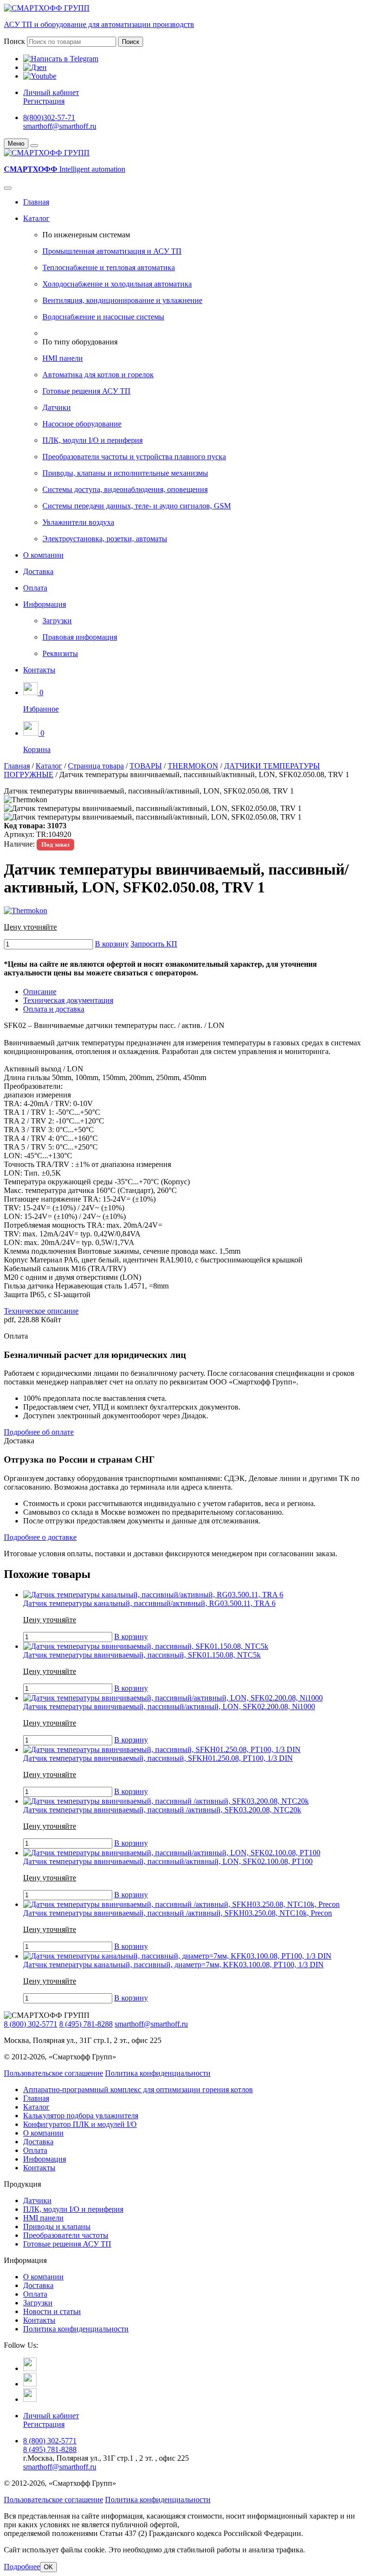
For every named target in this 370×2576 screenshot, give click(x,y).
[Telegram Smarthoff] (30, 2368)
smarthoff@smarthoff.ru (60, 126)
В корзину (112, 944)
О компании (43, 555)
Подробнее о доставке (40, 1537)
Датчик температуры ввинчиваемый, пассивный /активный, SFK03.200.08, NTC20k (162, 1810)
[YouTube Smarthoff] (30, 2399)
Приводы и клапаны (57, 2227)
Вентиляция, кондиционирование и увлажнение (122, 300)
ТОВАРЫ (146, 766)
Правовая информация (80, 637)
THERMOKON (193, 766)
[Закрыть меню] (34, 146)
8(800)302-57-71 (49, 117)
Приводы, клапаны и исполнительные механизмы (125, 473)
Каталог (36, 218)
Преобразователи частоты (66, 2235)
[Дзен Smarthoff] (30, 2384)
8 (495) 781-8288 (86, 2024)
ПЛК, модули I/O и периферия (92, 440)
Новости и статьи (52, 2311)
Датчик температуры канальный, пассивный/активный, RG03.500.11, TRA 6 (149, 1603)
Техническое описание (41, 1311)
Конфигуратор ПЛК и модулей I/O (80, 2124)
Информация (45, 604)
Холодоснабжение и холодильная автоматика (117, 284)
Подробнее (22, 2567)
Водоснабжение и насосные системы (103, 317)
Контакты (39, 670)
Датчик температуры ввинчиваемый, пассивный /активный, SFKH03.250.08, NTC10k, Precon (178, 1913)
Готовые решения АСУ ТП (86, 391)
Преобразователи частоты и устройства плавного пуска (134, 457)
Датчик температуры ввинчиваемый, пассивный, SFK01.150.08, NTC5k (142, 1655)
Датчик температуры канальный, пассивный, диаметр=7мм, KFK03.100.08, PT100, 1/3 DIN (173, 1965)
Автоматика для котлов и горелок (98, 375)
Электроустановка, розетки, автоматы (105, 539)
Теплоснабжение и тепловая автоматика (109, 267)
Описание (40, 992)
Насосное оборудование (82, 424)
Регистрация (44, 101)
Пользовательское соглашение (53, 2073)
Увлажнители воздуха (78, 522)
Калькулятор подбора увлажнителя (81, 2116)
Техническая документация (68, 1000)
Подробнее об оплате (39, 1432)
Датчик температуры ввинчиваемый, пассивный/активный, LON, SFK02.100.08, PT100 (168, 1861)
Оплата (35, 588)
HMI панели (63, 358)
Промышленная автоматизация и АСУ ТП (112, 251)
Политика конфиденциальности (158, 2073)
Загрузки (57, 621)
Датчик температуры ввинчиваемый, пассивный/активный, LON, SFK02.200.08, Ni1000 (169, 1706)
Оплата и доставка (54, 1009)
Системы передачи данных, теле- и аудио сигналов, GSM (137, 506)
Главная (36, 202)
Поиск (14, 41)
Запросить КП (154, 944)
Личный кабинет (51, 92)
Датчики (57, 407)
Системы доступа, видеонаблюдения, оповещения (125, 489)
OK (48, 2567)
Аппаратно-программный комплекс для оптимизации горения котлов (138, 2090)
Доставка (38, 571)
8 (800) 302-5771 (31, 2024)
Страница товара (96, 766)
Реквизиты (60, 653)
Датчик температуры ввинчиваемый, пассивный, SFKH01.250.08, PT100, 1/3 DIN (158, 1758)
